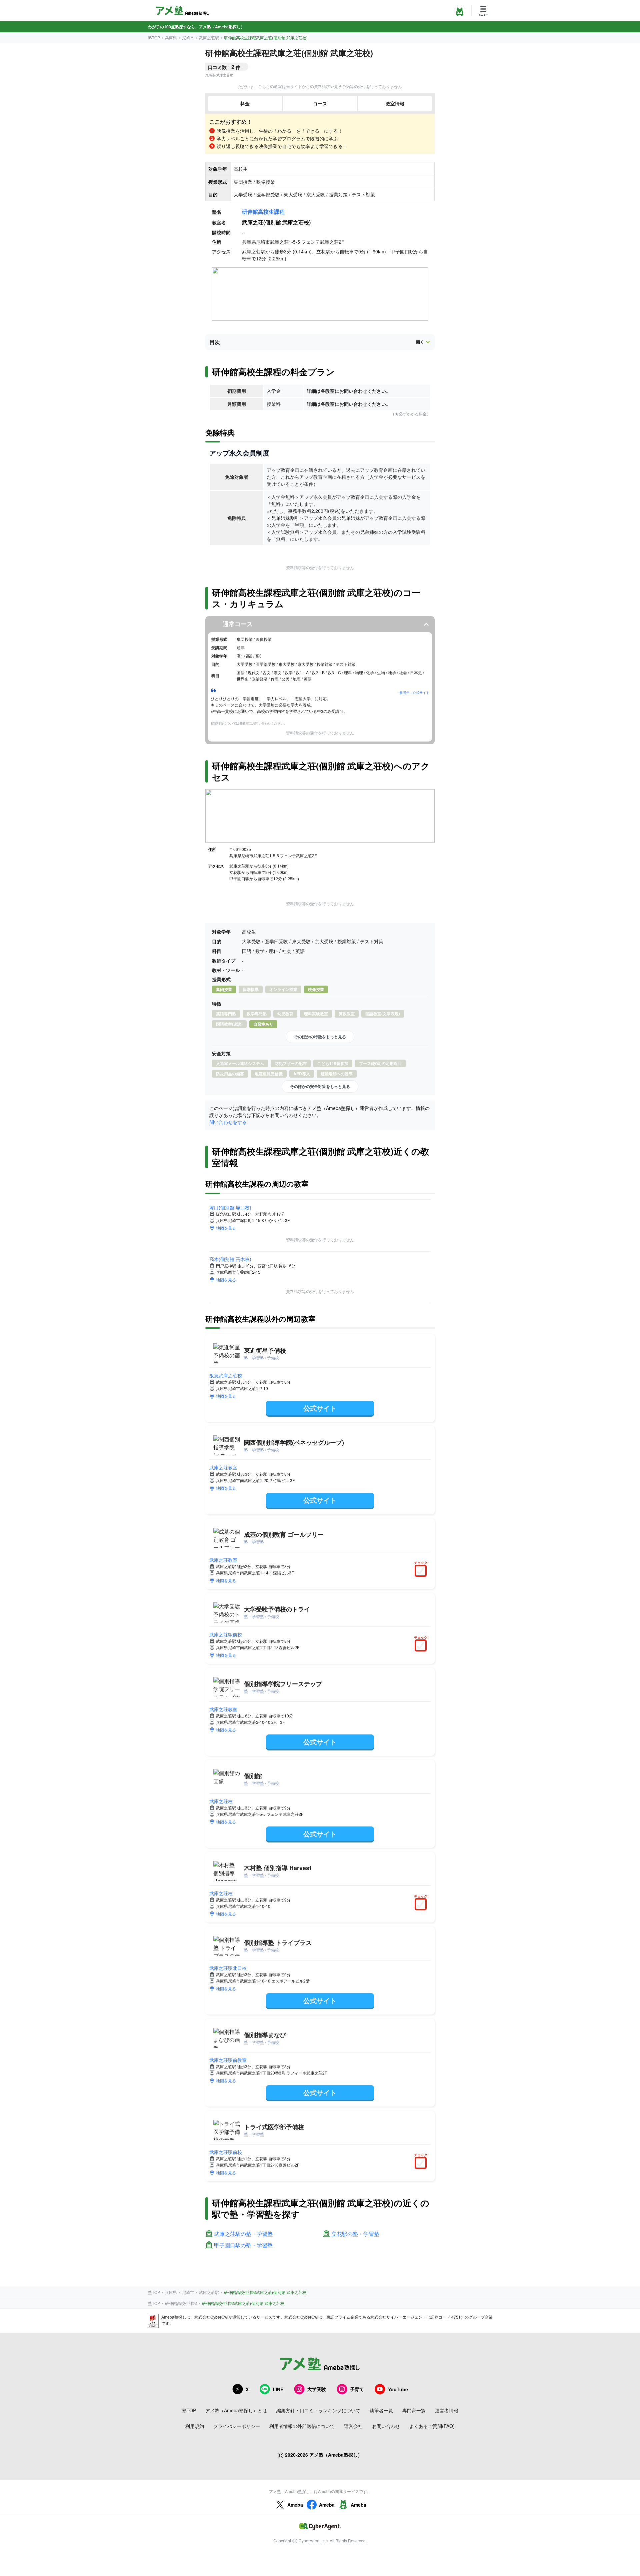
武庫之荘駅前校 (226, 1634)
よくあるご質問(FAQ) (432, 2426)
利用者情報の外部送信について (302, 2426)
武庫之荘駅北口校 (228, 1968)
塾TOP (154, 38)
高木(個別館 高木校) (230, 1259)
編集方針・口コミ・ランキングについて (318, 2410)
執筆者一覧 (381, 2410)
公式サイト (320, 1408)
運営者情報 (447, 2410)
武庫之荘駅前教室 (228, 2060)
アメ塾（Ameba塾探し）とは (236, 2410)
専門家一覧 (414, 2410)
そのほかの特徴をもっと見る (320, 1037)
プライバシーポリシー (237, 2426)
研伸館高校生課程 (263, 212)
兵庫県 (171, 38)
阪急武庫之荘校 (226, 1375)
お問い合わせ (386, 2426)
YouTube (398, 2389)
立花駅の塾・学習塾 (355, 2234)
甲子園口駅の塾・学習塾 (243, 2245)
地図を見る (226, 1228)
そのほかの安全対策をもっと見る (320, 1086)
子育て (357, 2389)
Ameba (295, 2505)
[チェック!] (422, 1571)
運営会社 (353, 2426)
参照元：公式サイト (414, 693)
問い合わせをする (228, 1122)
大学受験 (317, 2389)
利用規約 (195, 2426)
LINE (278, 2389)
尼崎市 (188, 38)
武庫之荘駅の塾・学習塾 (243, 2234)
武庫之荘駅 (209, 38)
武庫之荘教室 (223, 1467)
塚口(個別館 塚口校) (230, 1207)
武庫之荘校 (221, 1801)
